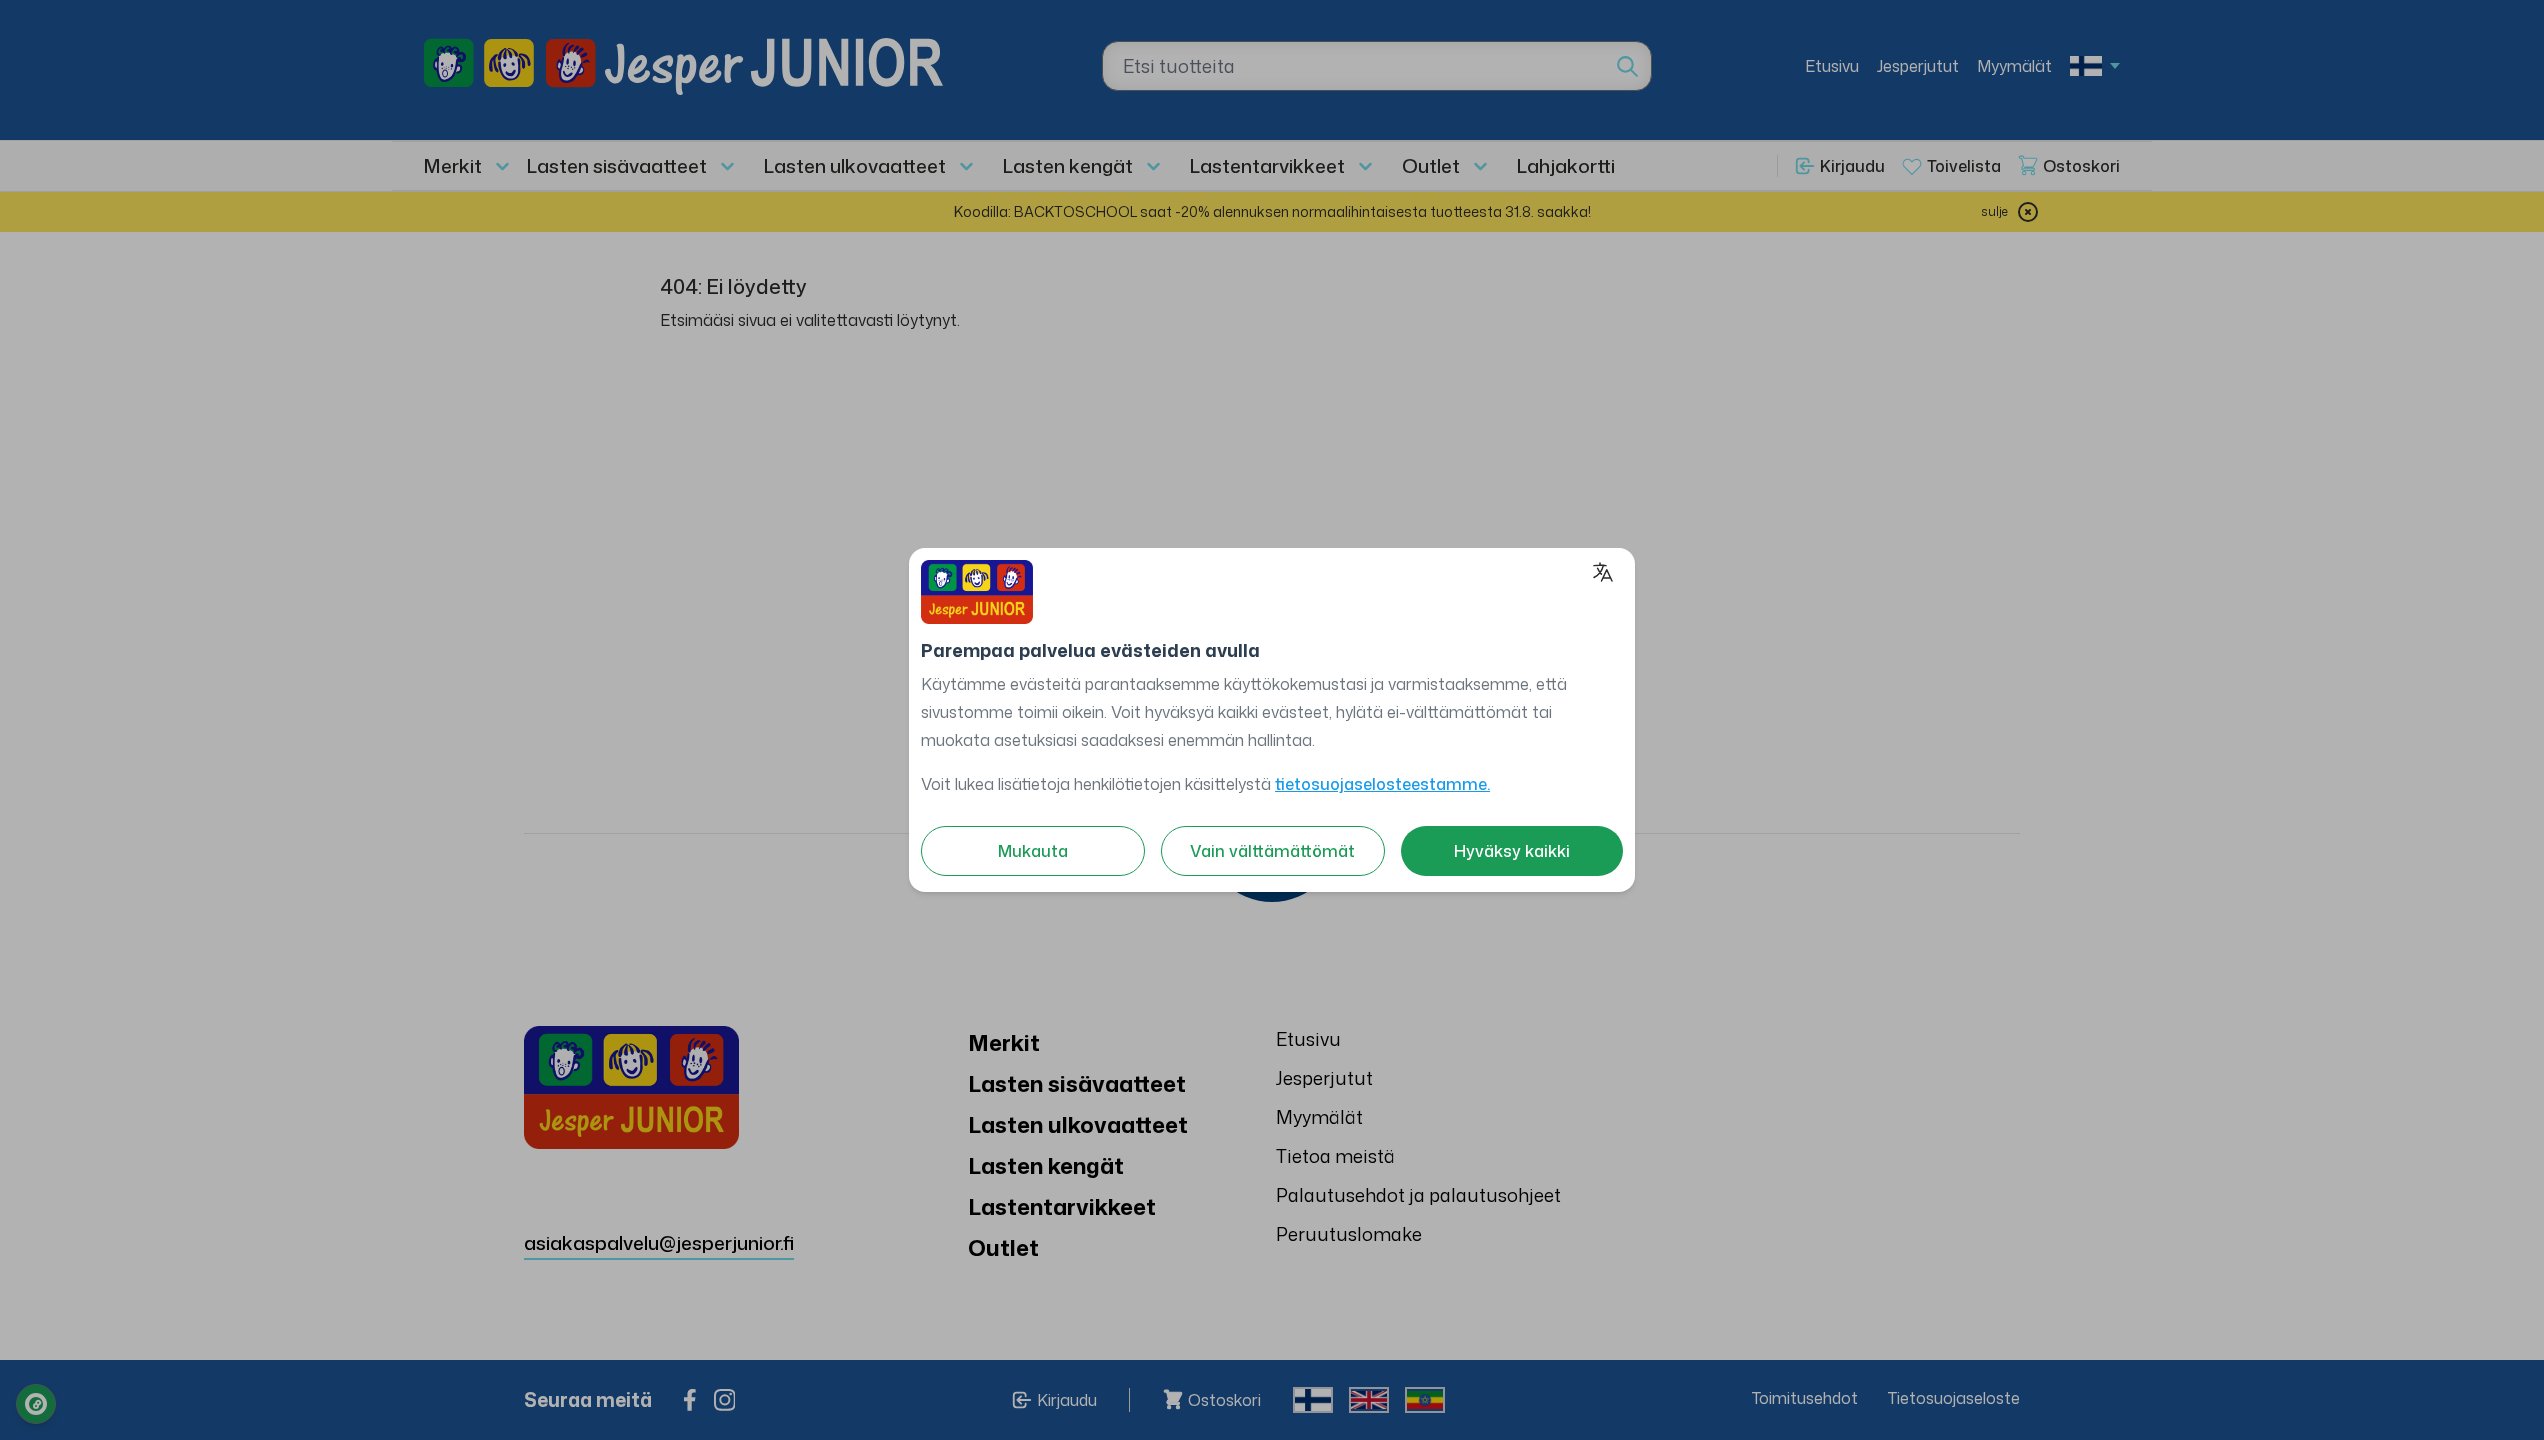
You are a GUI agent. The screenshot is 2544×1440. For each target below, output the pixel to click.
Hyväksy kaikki (1512, 851)
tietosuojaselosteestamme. (1382, 784)
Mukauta (1033, 851)
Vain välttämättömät (1272, 851)
